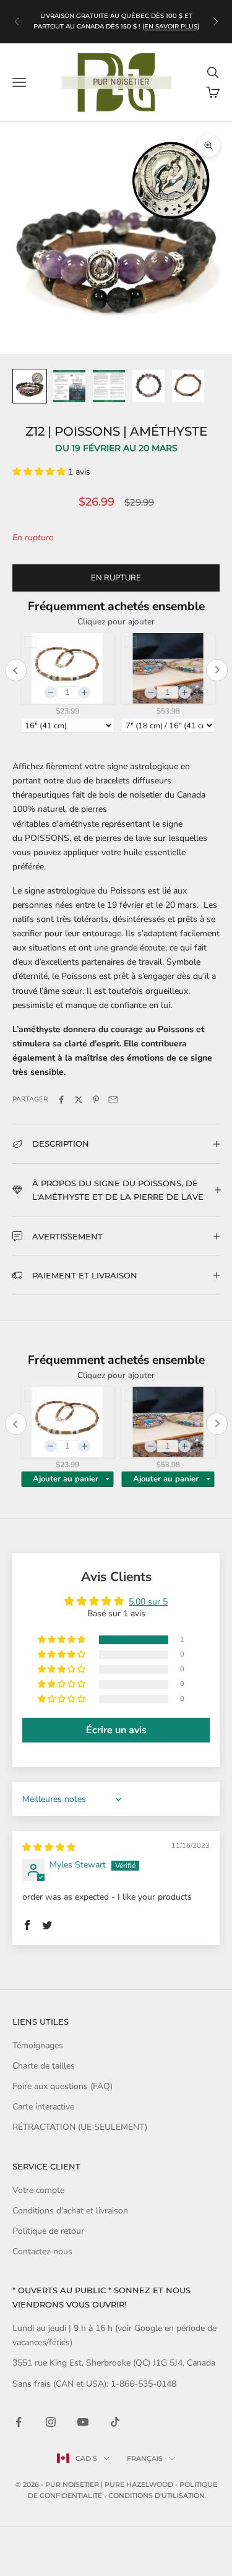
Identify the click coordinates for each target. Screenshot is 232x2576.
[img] (49, 1847)
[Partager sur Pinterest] (96, 1100)
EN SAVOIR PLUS (171, 26)
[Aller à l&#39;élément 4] (148, 386)
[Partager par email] (113, 1100)
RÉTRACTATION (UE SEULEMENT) (80, 2127)
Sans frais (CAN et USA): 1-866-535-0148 (94, 2384)
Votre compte (38, 2190)
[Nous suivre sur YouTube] (83, 2422)
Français (145, 2458)
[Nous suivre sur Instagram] (51, 2422)
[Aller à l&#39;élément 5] (188, 386)
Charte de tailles (44, 2066)
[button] (40, 472)
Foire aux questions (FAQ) (62, 2086)
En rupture (116, 578)
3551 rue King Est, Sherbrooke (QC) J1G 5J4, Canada (114, 2363)
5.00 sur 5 (148, 1602)
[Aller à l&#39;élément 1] (30, 386)
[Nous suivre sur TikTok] (115, 2422)
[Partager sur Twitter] (79, 1100)
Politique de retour (48, 2231)
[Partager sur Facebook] (61, 1100)
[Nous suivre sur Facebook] (19, 2422)
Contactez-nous (42, 2251)
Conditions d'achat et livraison (70, 2211)
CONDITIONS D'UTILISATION (157, 2496)
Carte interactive (43, 2107)
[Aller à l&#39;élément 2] (69, 386)
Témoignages (38, 2045)
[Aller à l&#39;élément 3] (109, 386)
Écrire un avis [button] (116, 1730)
